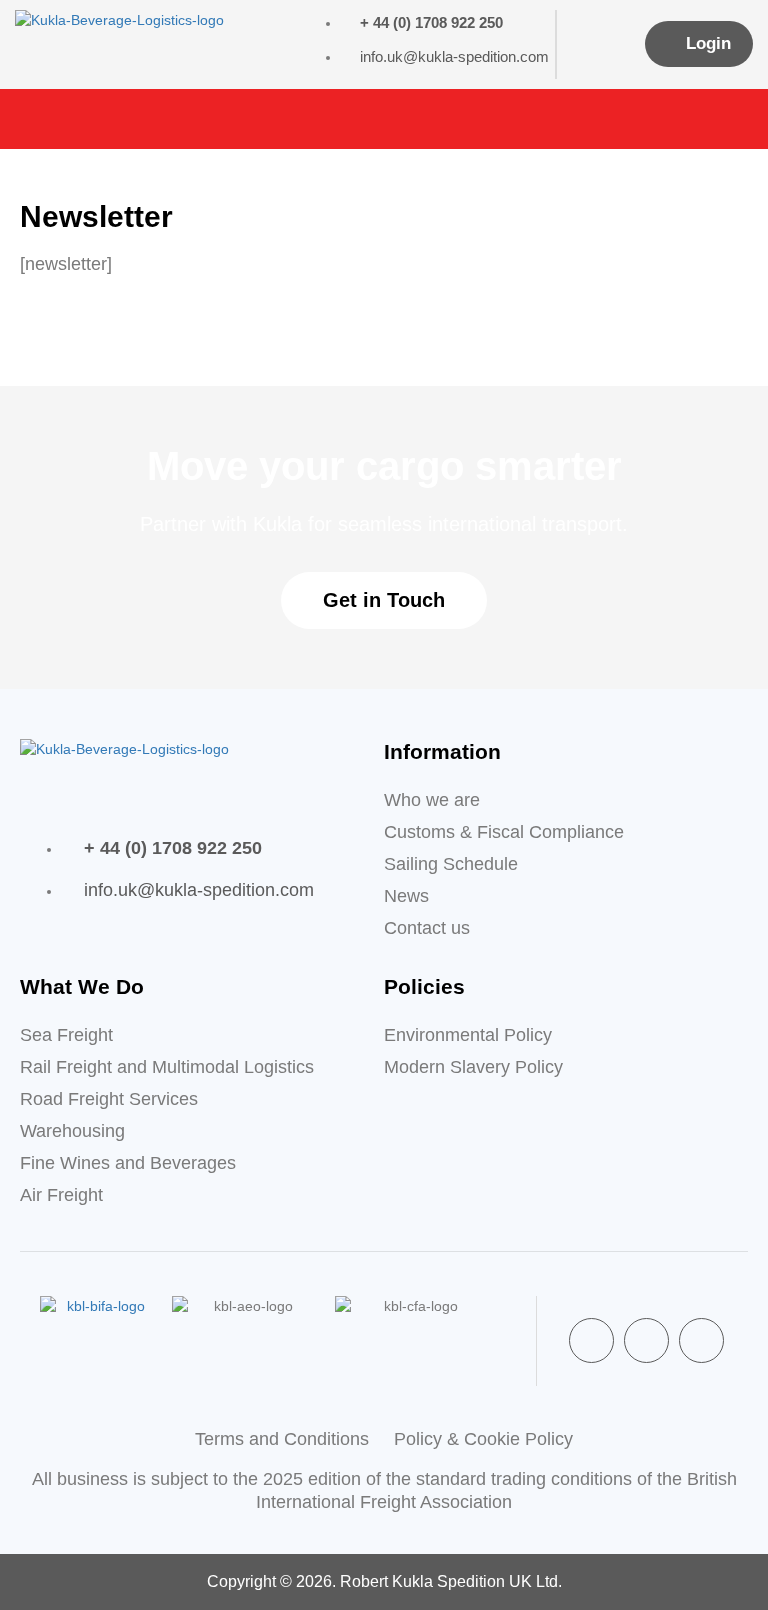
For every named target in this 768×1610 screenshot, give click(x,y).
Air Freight (61, 1195)
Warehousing (72, 1131)
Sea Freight (66, 1035)
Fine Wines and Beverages (128, 1163)
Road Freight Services (109, 1099)
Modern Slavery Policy (473, 1067)
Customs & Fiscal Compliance (504, 832)
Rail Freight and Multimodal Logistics (167, 1067)
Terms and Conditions (282, 1439)
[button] (744, 119)
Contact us (427, 928)
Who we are (432, 800)
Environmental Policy (468, 1035)
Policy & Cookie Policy (483, 1439)
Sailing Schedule (451, 864)
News (406, 896)
